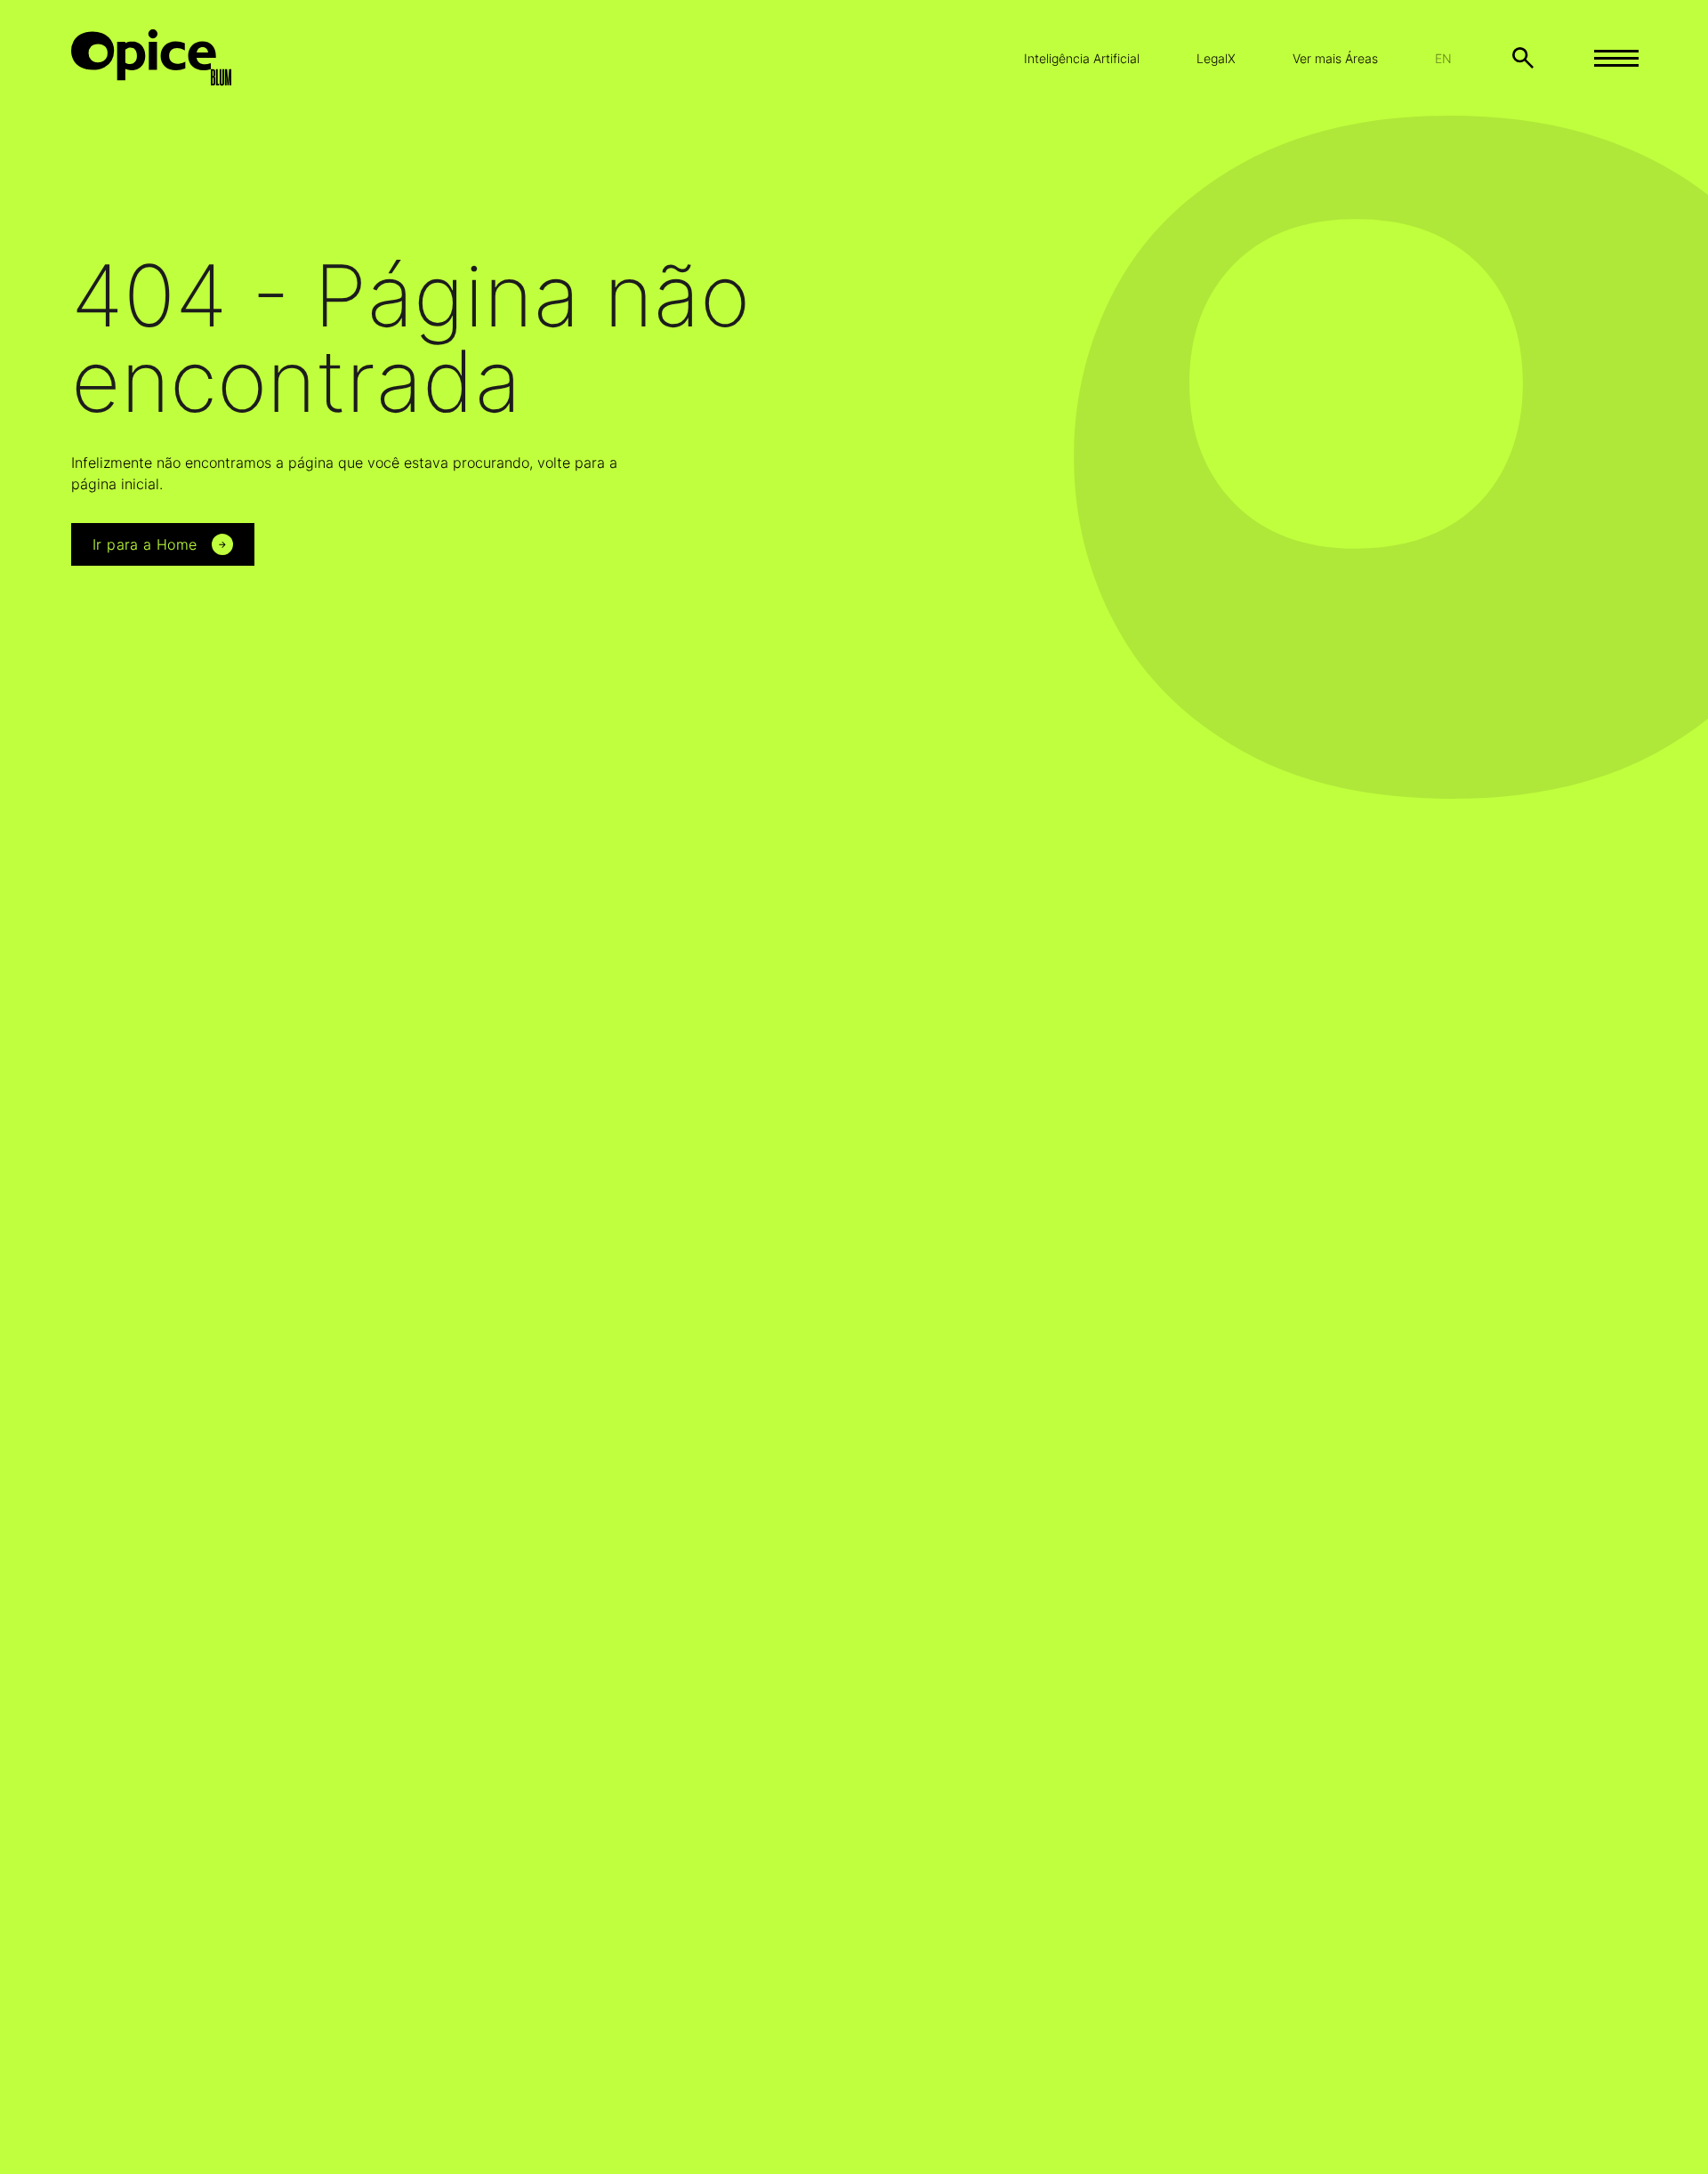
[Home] (165, 58)
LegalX (1216, 58)
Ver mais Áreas (1335, 58)
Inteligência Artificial (1082, 58)
